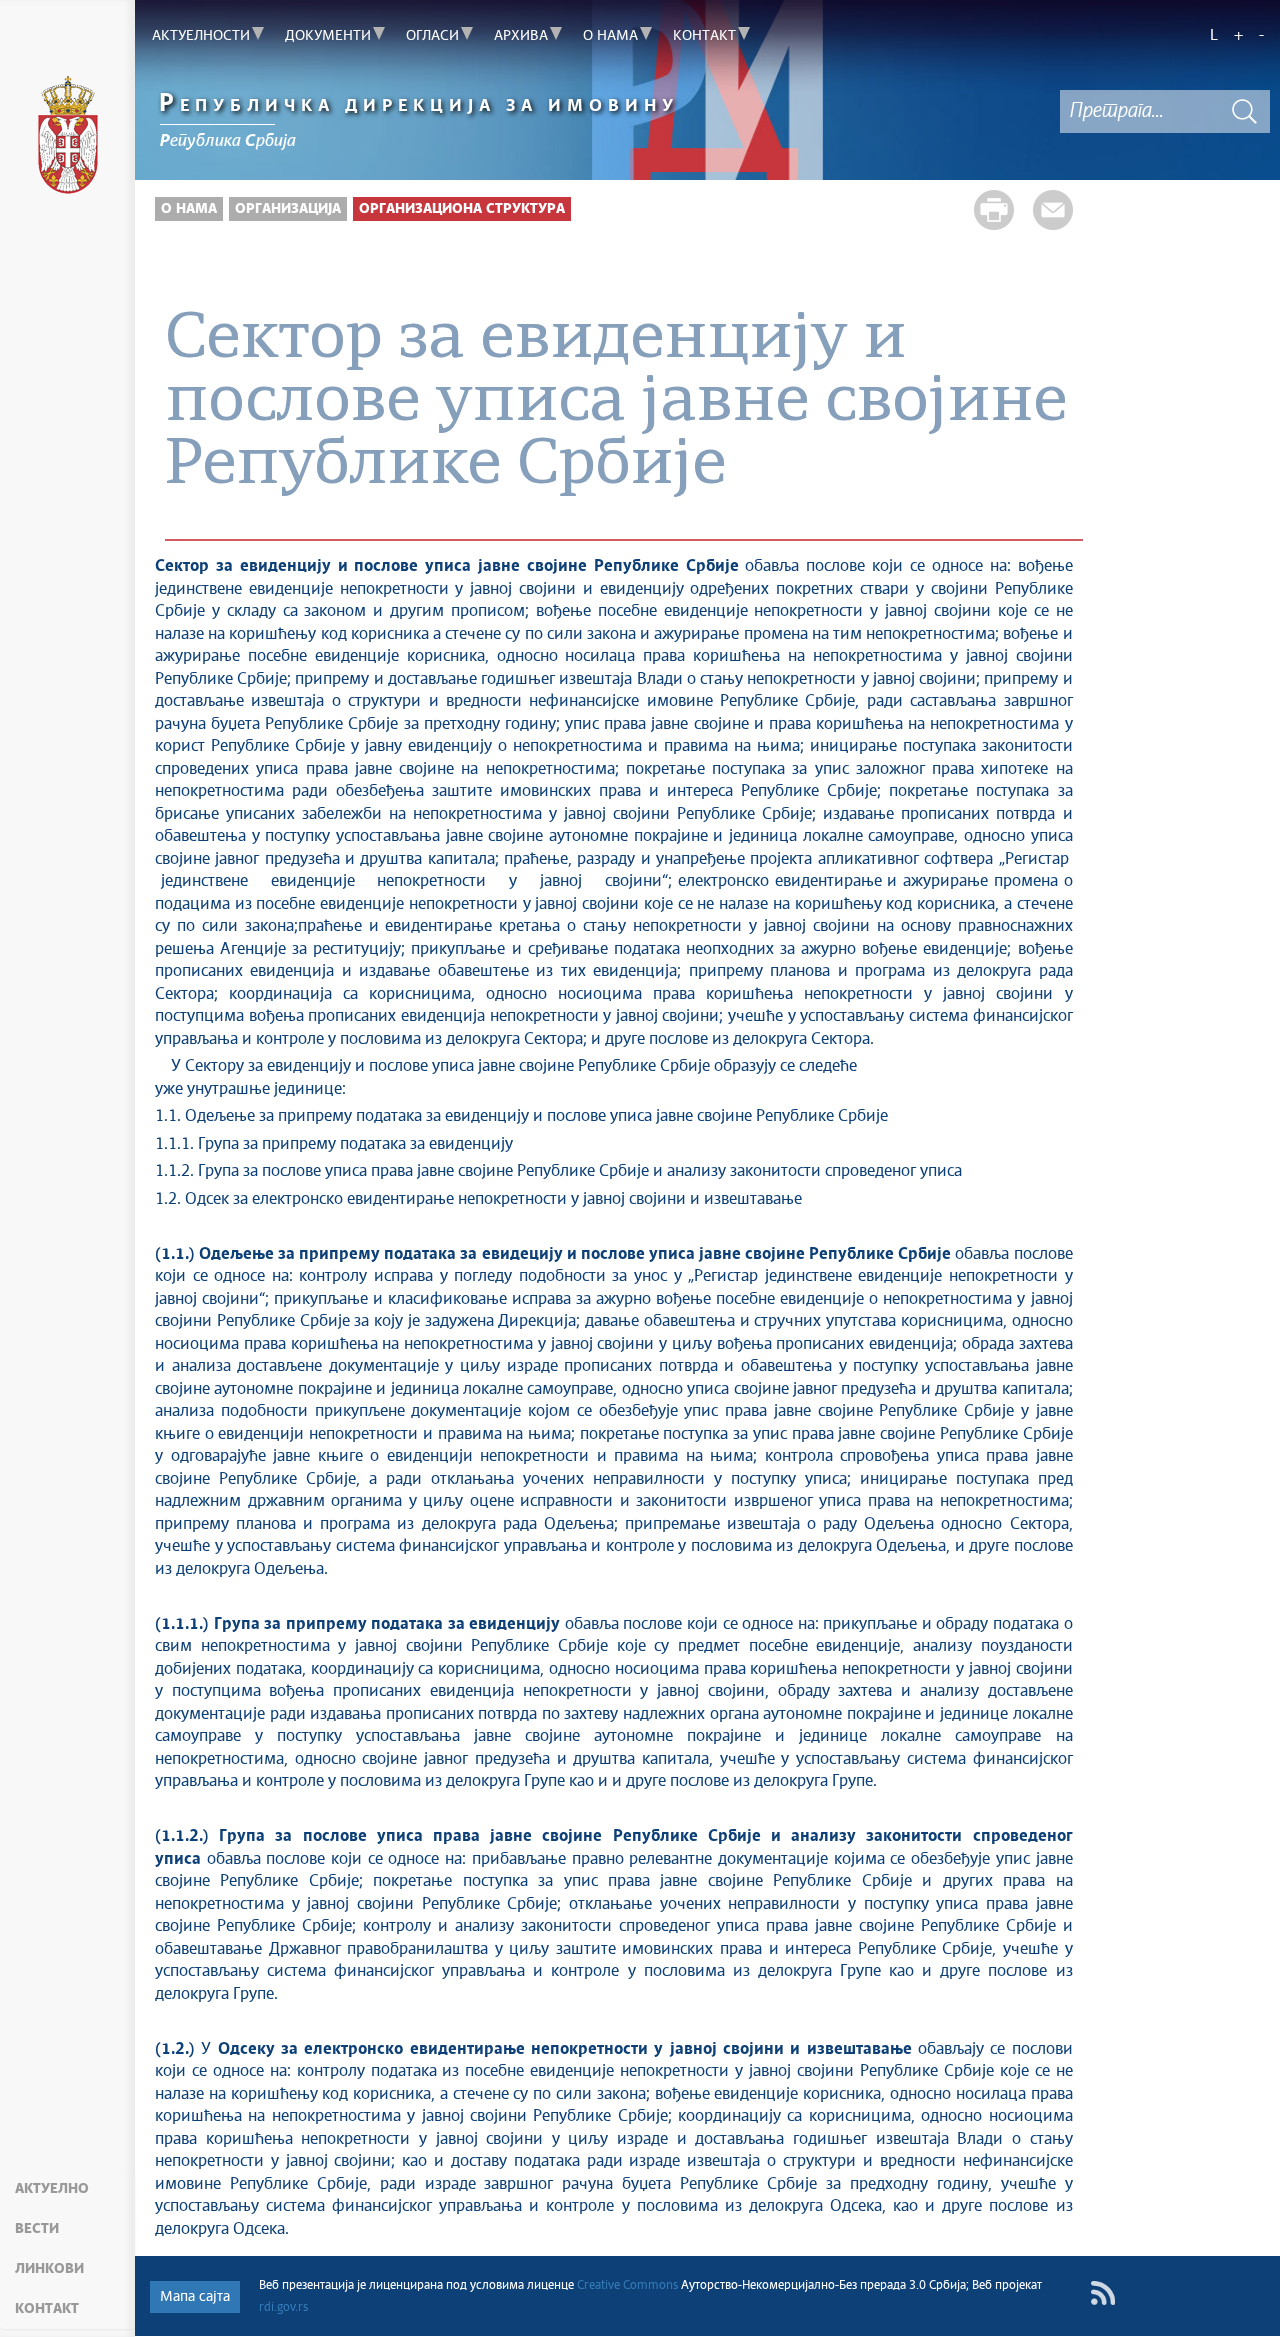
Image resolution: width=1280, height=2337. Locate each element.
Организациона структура (462, 209)
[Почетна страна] (67, 135)
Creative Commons (627, 2286)
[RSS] (1102, 2293)
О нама (189, 209)
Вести (37, 2229)
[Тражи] (1245, 111)
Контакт (47, 2309)
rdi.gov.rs (283, 2308)
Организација (288, 209)
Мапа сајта (195, 2297)
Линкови (49, 2269)
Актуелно (52, 2189)
